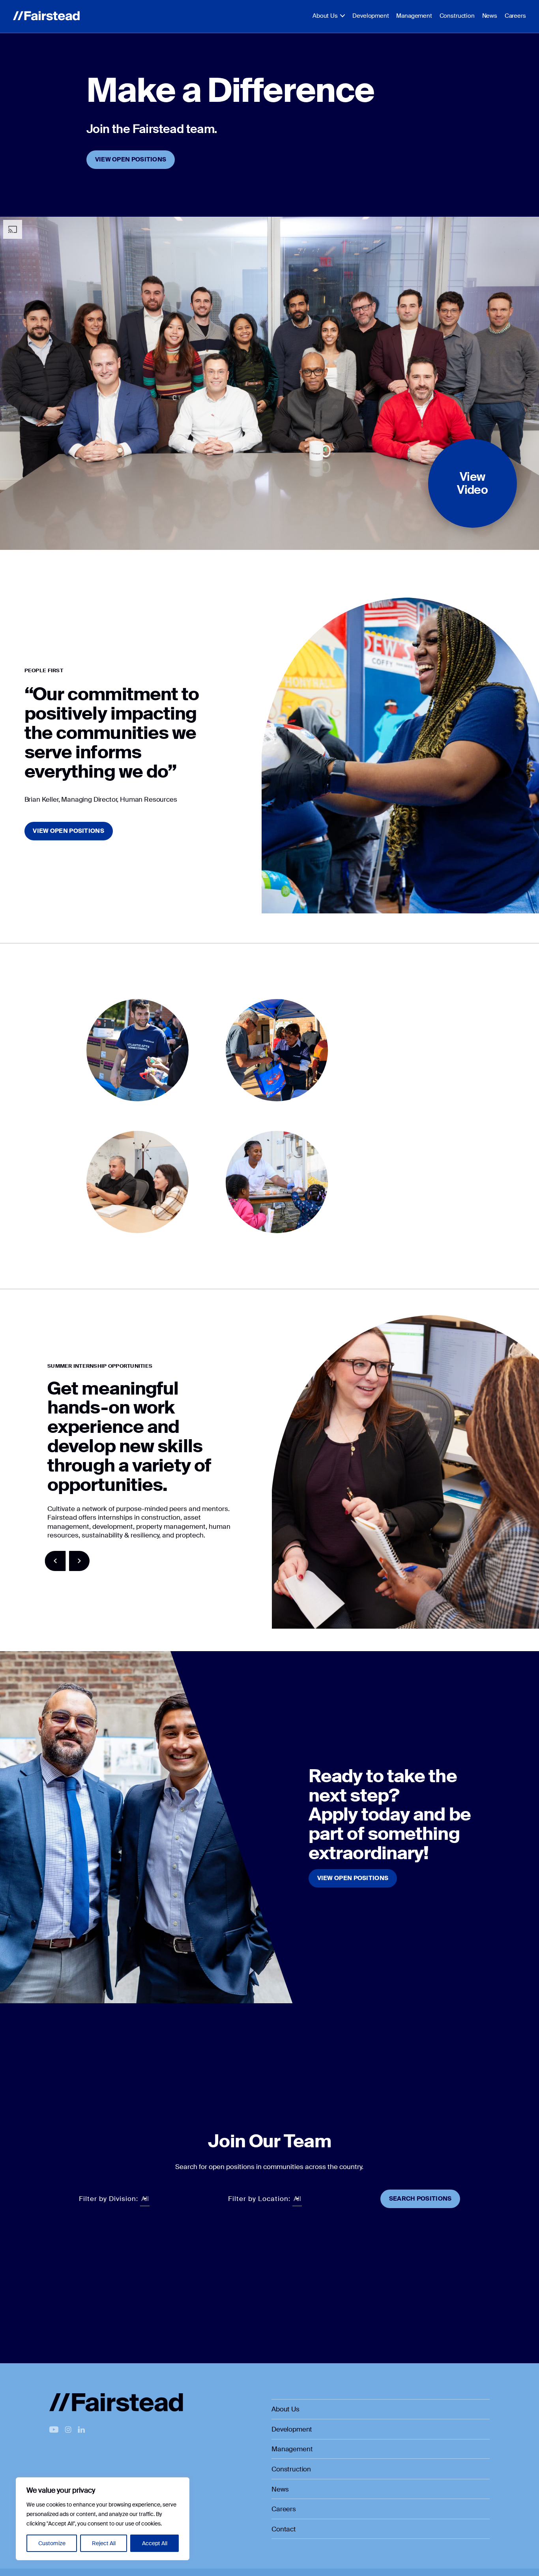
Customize (52, 2543)
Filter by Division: (109, 2199)
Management (414, 16)
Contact (284, 2529)
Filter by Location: (259, 2199)
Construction (457, 16)
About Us (325, 16)
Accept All (155, 2543)
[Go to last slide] (55, 1561)
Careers (515, 16)
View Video (472, 483)
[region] (103, 2519)
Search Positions (420, 2199)
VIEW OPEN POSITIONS (131, 159)
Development (371, 16)
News (490, 16)
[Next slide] (80, 1561)
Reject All (104, 2543)
